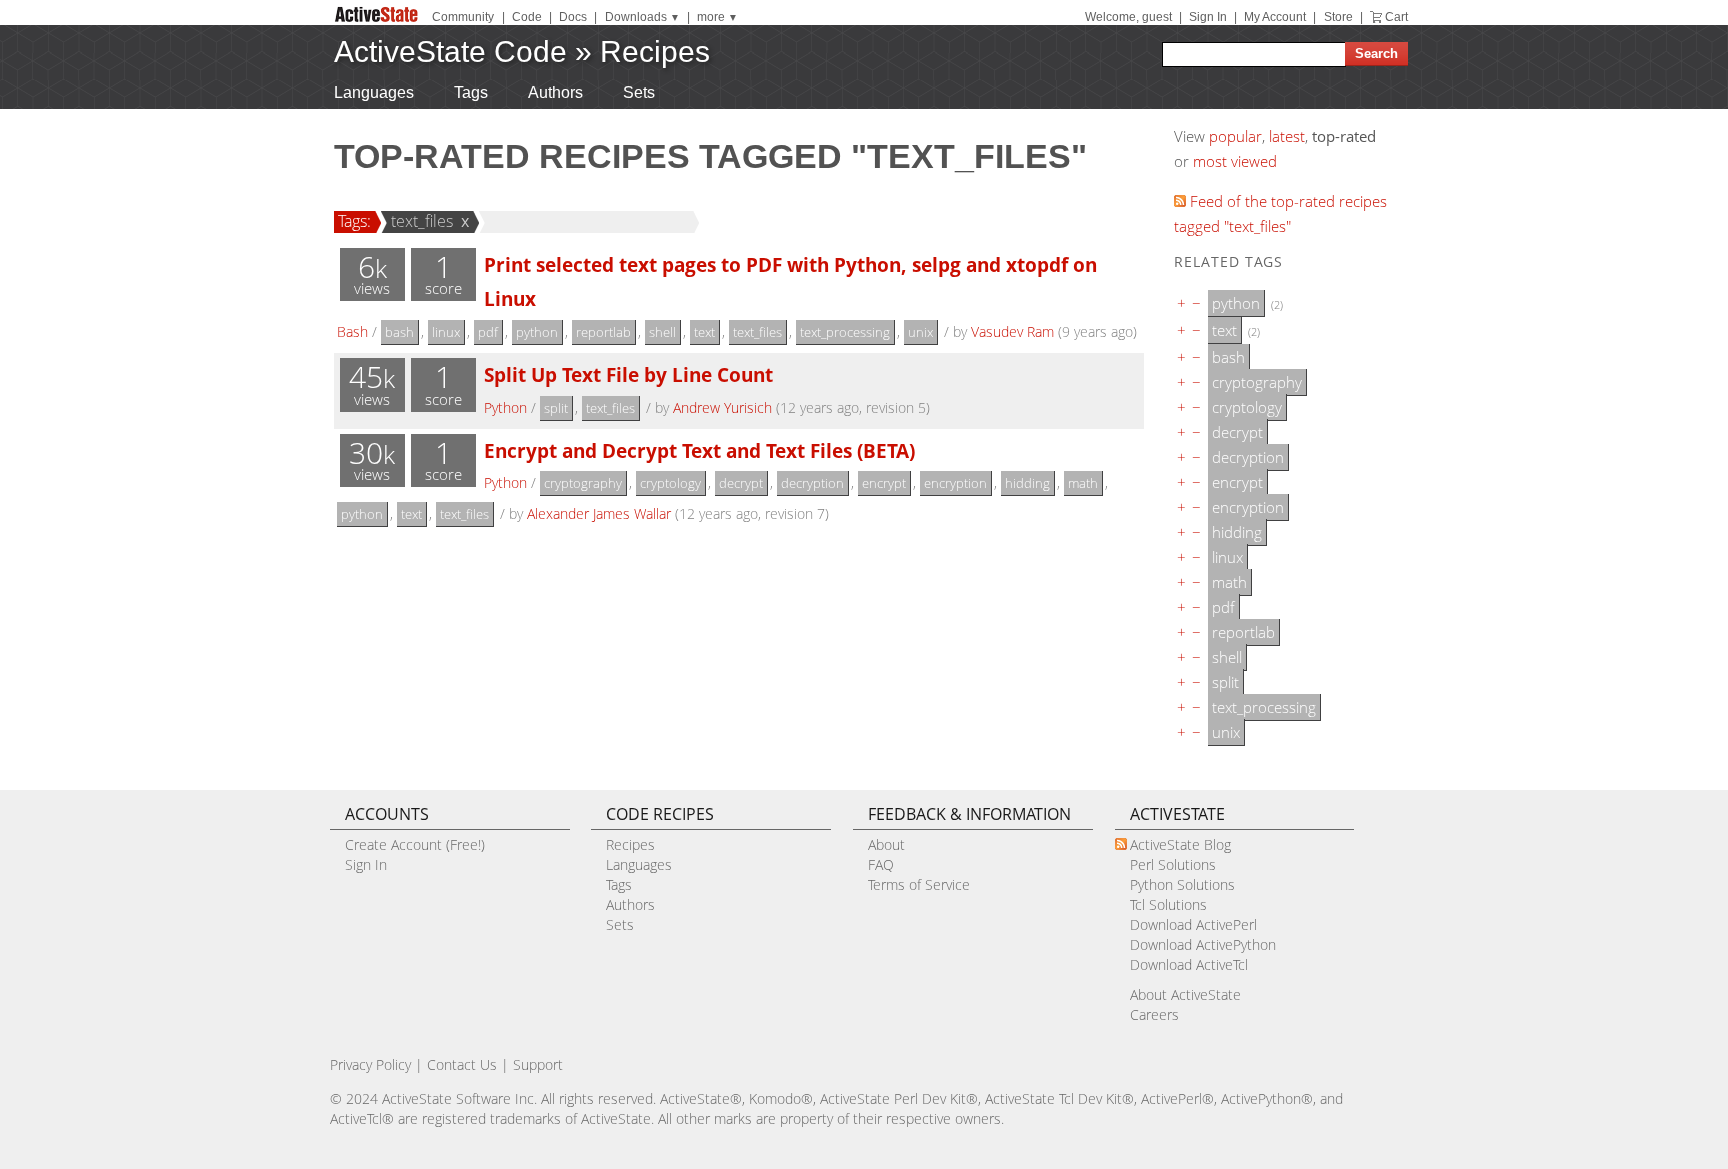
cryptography (583, 483)
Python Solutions (1182, 884)
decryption (812, 483)
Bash (352, 331)
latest (1287, 136)
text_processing (845, 332)
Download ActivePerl (1193, 924)
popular (1235, 136)
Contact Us (462, 1064)
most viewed (1235, 161)
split (556, 408)
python (537, 332)
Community (463, 17)
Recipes (655, 51)
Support (538, 1064)
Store (1338, 17)
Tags (471, 92)
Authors (555, 92)
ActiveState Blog (1180, 844)
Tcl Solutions (1168, 904)
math (1083, 483)
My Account (1275, 17)
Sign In (1208, 17)
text (704, 332)
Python (505, 407)
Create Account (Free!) (415, 844)
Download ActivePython (1203, 944)
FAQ (881, 864)
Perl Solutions (1173, 864)
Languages (374, 92)
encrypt (884, 483)
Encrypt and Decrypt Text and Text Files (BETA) (699, 450)
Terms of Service (919, 884)
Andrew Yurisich (722, 407)
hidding (1027, 483)
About (886, 844)
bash (399, 332)
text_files (422, 221)
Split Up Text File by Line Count (628, 374)
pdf (488, 332)
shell (662, 332)
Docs (573, 17)
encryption (955, 483)
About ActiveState (1185, 994)
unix (920, 332)
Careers (1154, 1014)
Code (527, 17)
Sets (639, 92)
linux (446, 332)
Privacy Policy (370, 1064)
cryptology (670, 483)
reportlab (603, 332)
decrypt (741, 483)
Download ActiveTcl (1189, 964)
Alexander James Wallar (599, 513)
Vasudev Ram (1012, 331)
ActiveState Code (450, 51)
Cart (1396, 17)
